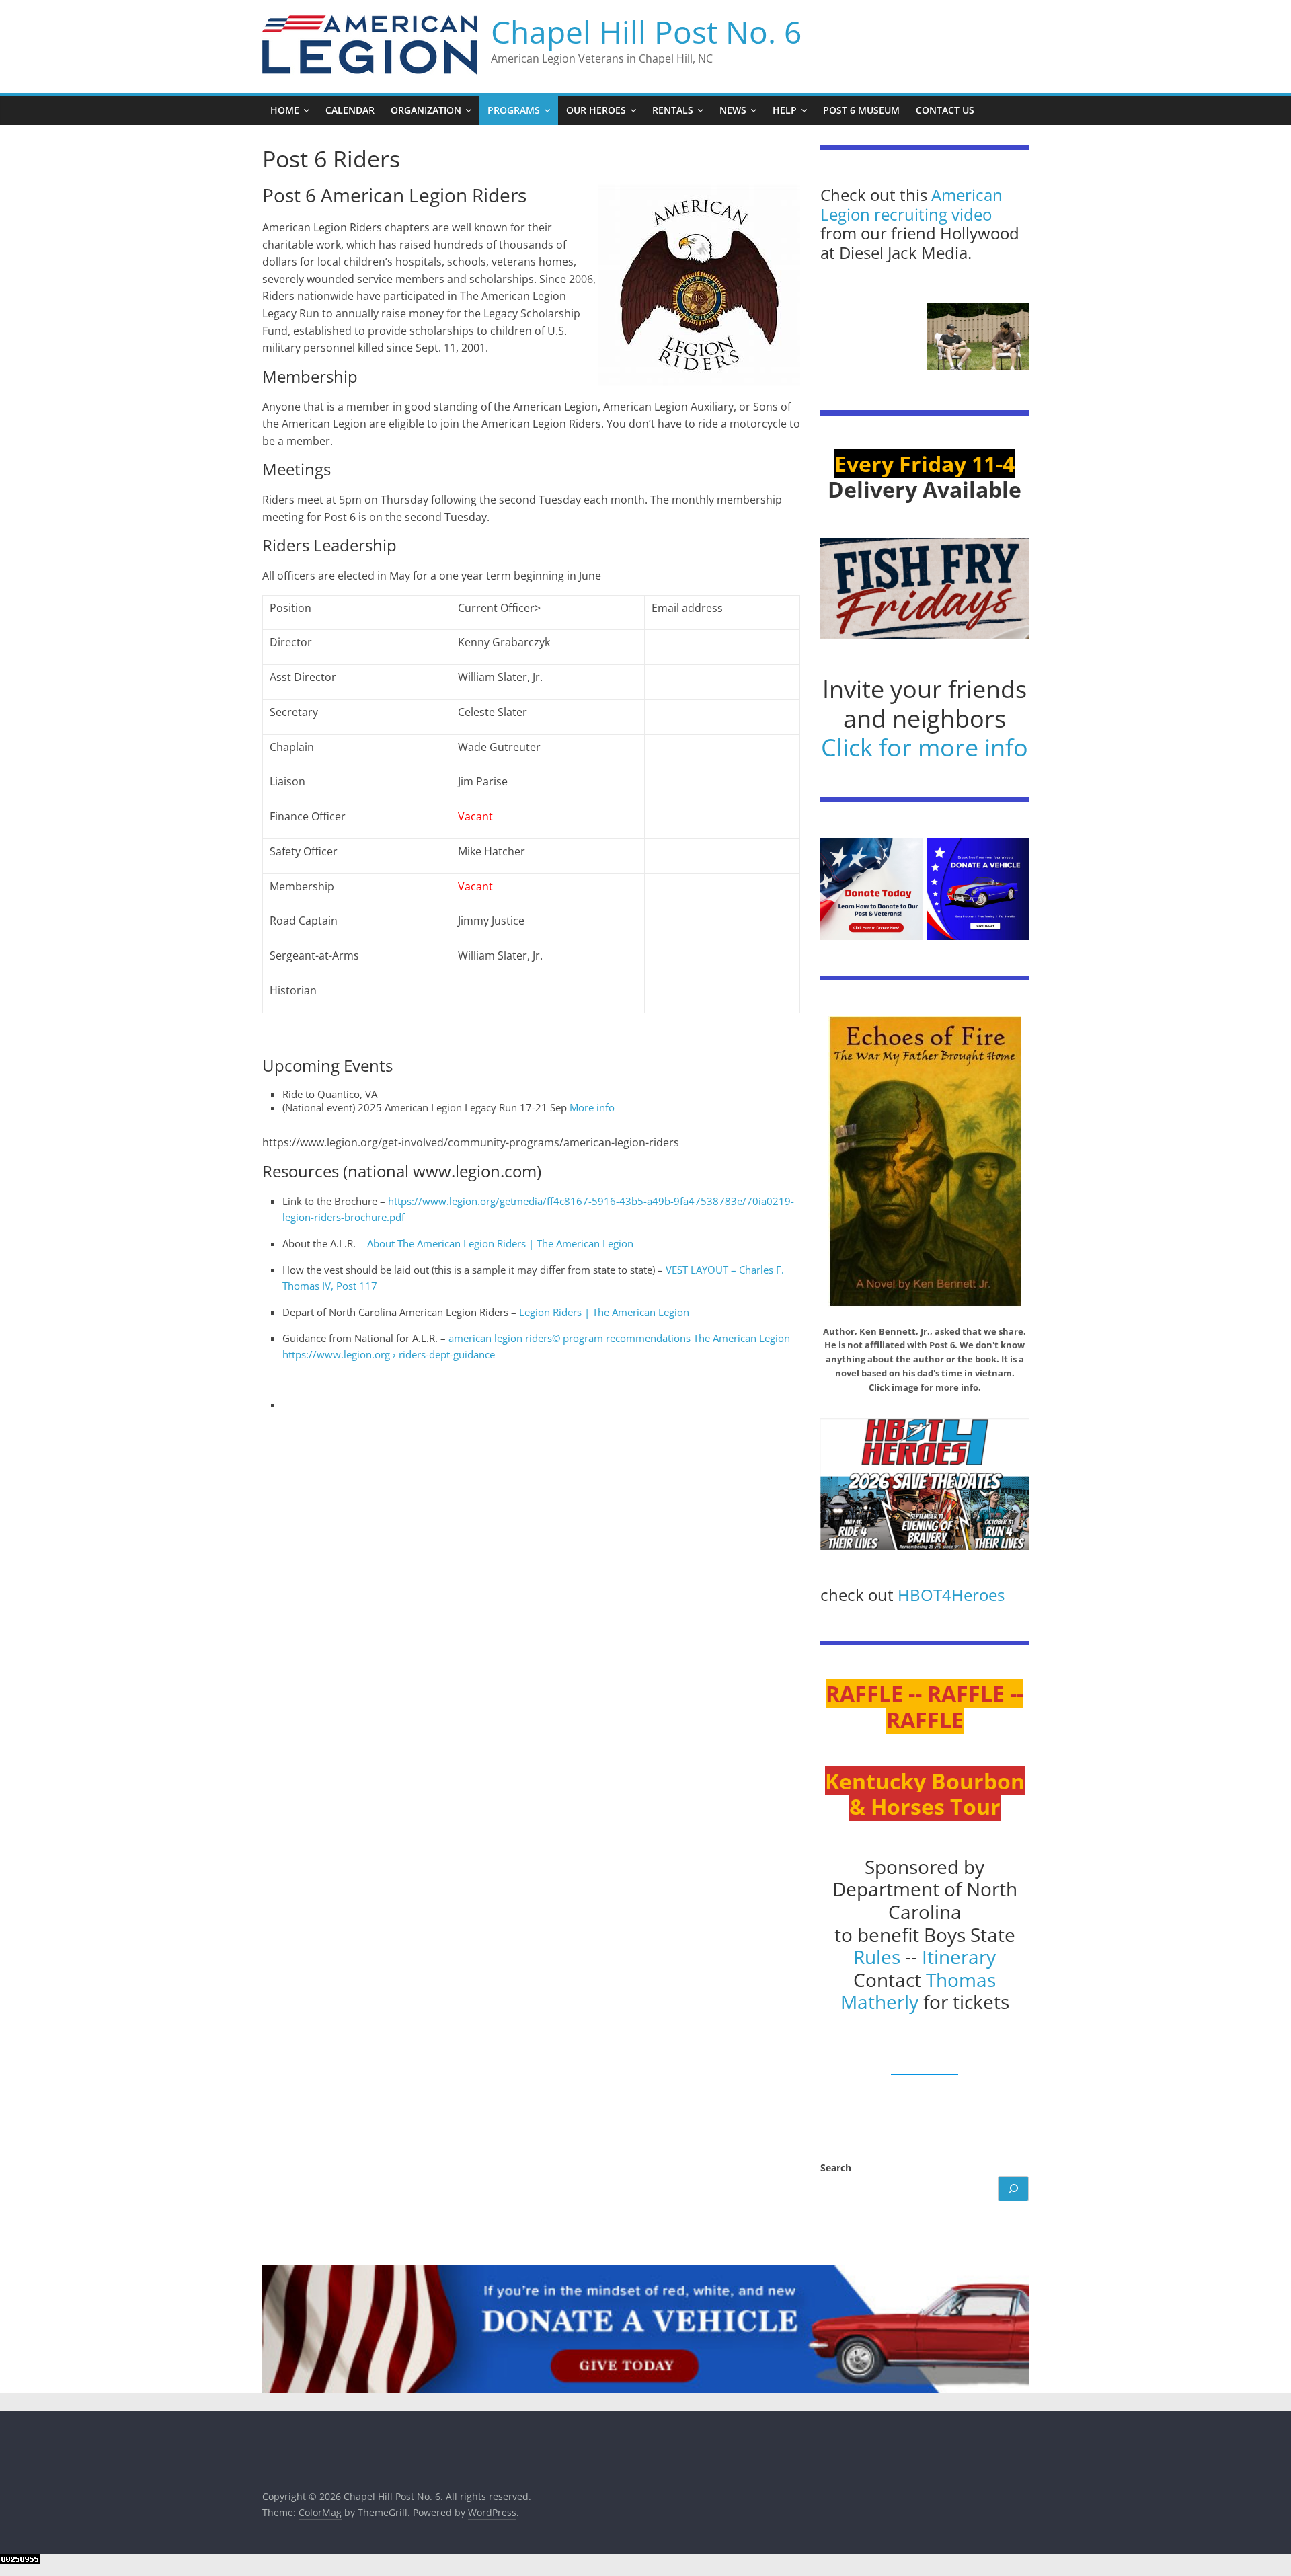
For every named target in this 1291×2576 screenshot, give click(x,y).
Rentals (673, 110)
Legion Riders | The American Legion (604, 1312)
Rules (877, 1957)
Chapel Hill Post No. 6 (646, 32)
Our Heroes (596, 110)
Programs (514, 110)
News (733, 110)
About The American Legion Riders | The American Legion (500, 1243)
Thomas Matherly (918, 1991)
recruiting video (933, 214)
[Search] (1013, 2189)
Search (836, 2168)
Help (785, 110)
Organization (426, 110)
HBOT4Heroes (951, 1595)
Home (285, 110)
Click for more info (925, 747)
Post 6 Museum (861, 110)
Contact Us (945, 110)
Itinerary (959, 1957)
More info (592, 1107)
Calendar (350, 110)
